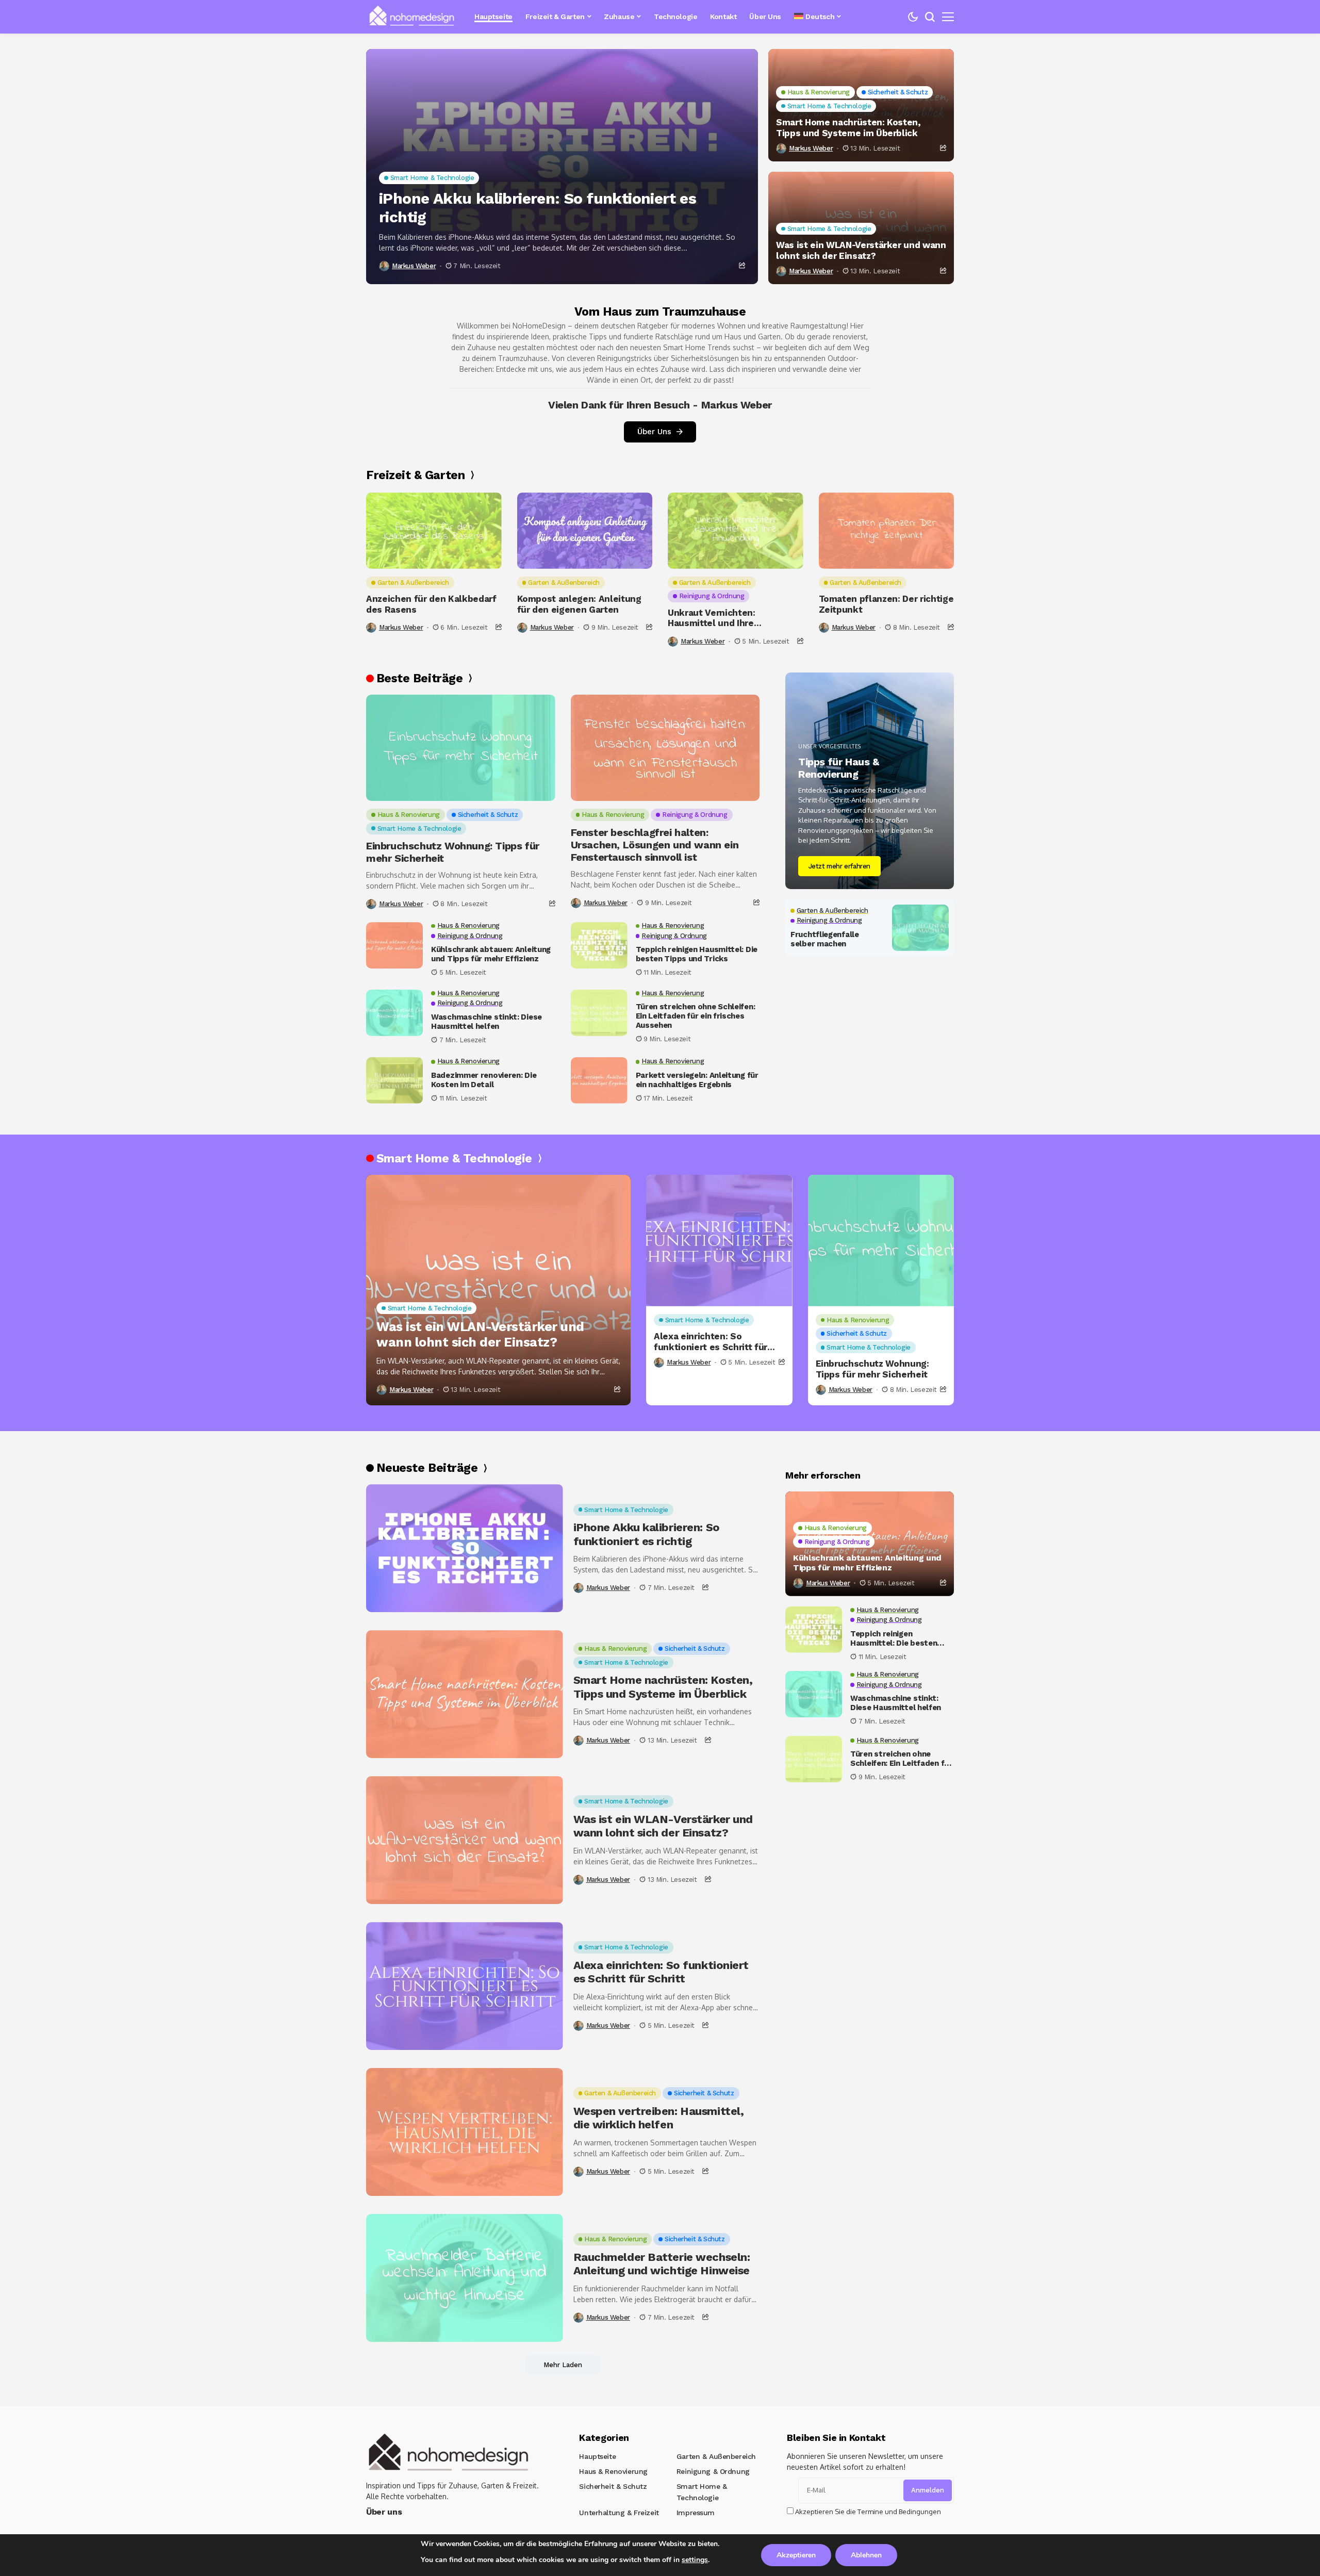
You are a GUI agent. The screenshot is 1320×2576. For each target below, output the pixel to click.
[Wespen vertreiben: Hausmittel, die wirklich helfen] (465, 2132)
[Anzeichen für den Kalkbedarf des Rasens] (434, 531)
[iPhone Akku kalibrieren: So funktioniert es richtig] (562, 167)
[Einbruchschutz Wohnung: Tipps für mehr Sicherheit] (461, 748)
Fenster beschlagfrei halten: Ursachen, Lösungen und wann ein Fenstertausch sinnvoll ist (655, 845)
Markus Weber (414, 266)
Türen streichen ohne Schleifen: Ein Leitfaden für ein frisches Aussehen (696, 1016)
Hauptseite (597, 2456)
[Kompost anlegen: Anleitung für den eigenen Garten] (585, 531)
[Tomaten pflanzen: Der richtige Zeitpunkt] (887, 531)
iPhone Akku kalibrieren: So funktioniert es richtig (538, 208)
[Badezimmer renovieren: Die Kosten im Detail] (394, 1080)
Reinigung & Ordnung (713, 2471)
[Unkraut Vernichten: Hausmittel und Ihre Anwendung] (736, 531)
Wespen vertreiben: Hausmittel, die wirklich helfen (659, 2118)
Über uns (384, 2512)
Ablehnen (866, 2555)
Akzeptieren (796, 2555)
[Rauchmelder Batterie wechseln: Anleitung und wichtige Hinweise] (465, 2278)
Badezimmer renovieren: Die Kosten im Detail (484, 1080)
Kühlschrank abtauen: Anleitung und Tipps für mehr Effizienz (491, 954)
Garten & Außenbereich (716, 2456)
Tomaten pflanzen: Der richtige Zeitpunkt (886, 604)
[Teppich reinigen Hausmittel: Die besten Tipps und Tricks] (599, 945)
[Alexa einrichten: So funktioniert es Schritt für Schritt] (719, 1241)
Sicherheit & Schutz (613, 2486)
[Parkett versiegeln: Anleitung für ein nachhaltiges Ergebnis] (599, 1080)
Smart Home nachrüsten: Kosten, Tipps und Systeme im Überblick (848, 127)
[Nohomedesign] (412, 17)
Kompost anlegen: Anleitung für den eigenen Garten (579, 604)
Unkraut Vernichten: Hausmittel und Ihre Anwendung (712, 618)
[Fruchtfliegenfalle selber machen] (920, 928)
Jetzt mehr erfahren (840, 866)
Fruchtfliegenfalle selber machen (825, 939)
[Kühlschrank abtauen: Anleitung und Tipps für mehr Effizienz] (394, 945)
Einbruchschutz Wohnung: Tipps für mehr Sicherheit (453, 852)
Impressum (696, 2513)
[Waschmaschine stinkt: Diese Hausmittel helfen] (394, 1013)
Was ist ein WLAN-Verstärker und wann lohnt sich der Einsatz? (861, 250)
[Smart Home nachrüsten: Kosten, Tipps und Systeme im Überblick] (465, 1694)
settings (695, 2560)
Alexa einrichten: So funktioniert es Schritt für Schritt (711, 1342)
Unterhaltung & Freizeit (619, 2513)
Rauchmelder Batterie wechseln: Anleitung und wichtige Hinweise (662, 2264)
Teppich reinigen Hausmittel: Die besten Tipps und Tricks (697, 954)
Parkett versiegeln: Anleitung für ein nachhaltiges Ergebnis (697, 1080)
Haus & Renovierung (613, 2471)
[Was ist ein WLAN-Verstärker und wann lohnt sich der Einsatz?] (498, 1290)
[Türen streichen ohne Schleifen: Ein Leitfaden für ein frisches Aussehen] (599, 1013)
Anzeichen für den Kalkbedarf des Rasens (431, 604)
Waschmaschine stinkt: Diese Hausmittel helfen (486, 1022)
